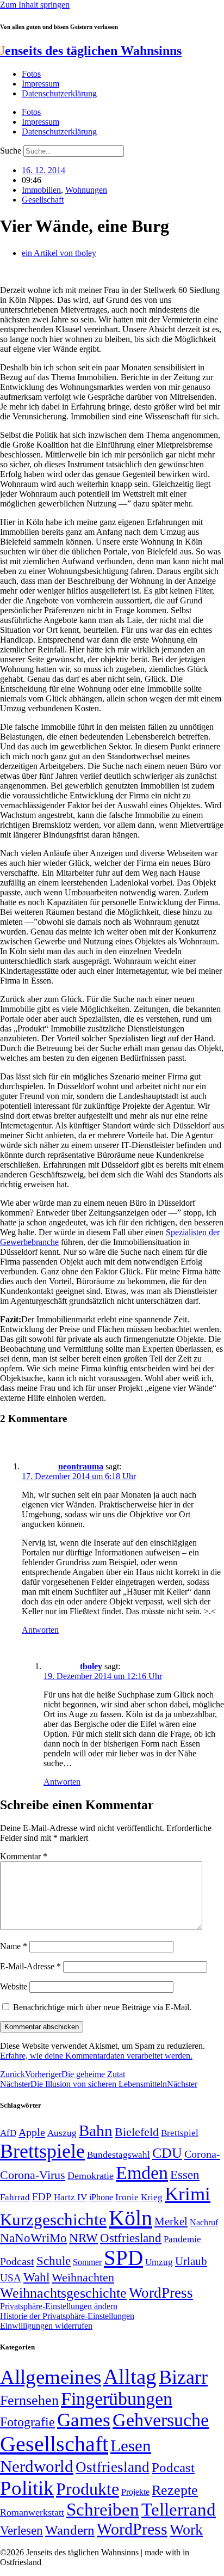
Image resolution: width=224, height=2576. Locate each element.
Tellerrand (179, 2510)
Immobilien (41, 190)
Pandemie (182, 2239)
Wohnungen (86, 190)
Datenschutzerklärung (59, 93)
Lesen (131, 2446)
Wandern (70, 2530)
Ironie (127, 2197)
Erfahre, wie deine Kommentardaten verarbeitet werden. (96, 2056)
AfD (8, 2133)
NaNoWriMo (33, 2238)
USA (11, 2278)
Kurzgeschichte (53, 2220)
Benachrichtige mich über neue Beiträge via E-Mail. (102, 2007)
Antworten (40, 1630)
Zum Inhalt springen (35, 5)
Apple (32, 2132)
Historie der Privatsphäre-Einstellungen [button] (67, 2316)
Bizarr (183, 2377)
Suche (11, 151)
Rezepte (175, 2490)
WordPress (161, 2293)
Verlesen (21, 2530)
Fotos (31, 74)
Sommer (87, 2262)
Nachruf (204, 2222)
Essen (185, 2175)
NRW (83, 2238)
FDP (42, 2197)
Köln (130, 2218)
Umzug (159, 2262)
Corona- (202, 2154)
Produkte (88, 2489)
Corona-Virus (33, 2175)
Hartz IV (70, 2197)
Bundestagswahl (119, 2155)
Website (14, 1986)
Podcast (17, 2261)
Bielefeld (137, 2132)
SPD (123, 2258)
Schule (54, 2261)
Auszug (62, 2133)
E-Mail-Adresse (30, 1966)
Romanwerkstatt (32, 2512)
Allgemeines (51, 2377)
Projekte (135, 2492)
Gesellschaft (43, 200)
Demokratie (91, 2176)
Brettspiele (42, 2151)
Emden (142, 2173)
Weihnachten (83, 2277)
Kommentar (24, 1856)
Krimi (188, 2194)
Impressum (41, 84)
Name (14, 1946)
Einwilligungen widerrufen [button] (46, 2326)
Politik (27, 2488)
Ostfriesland (131, 2238)
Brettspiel (180, 2133)
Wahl (36, 2277)
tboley (91, 1666)
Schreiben (103, 2510)
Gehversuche (161, 2420)
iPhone (101, 2197)
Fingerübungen (117, 2399)
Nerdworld (37, 2466)
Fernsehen (29, 2400)
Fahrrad (15, 2197)
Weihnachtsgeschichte (63, 2293)
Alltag (130, 2376)
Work (186, 2529)
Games (84, 2420)
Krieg (152, 2197)
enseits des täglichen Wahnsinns (91, 51)
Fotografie (27, 2422)
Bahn (96, 2131)
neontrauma (81, 1466)
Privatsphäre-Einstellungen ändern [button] (59, 2306)
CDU (167, 2153)
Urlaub (191, 2261)
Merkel (171, 2221)
